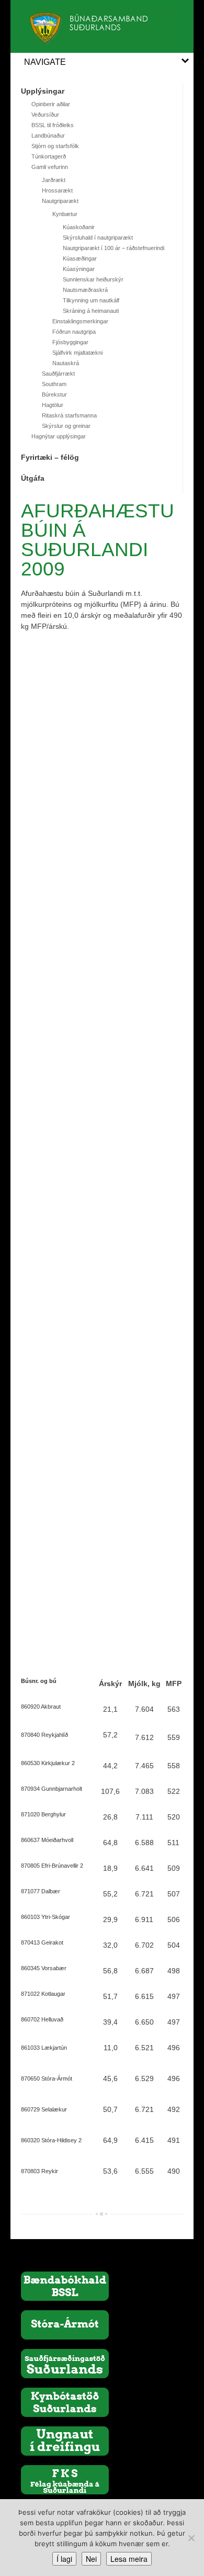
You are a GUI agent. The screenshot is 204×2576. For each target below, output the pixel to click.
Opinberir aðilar (51, 104)
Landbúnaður (48, 135)
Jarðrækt (54, 180)
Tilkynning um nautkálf (91, 300)
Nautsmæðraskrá (85, 290)
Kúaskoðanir (79, 227)
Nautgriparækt (60, 201)
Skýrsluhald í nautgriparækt (98, 238)
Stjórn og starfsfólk (55, 146)
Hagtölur (53, 405)
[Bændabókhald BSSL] (65, 2286)
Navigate (45, 62)
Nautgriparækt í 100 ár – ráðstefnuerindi (114, 248)
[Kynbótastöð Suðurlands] (65, 2402)
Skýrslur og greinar (66, 426)
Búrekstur (54, 394)
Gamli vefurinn (50, 167)
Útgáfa (33, 478)
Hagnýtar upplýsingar (59, 436)
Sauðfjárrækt (58, 374)
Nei (91, 2559)
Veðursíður (45, 115)
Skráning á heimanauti (91, 311)
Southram (54, 384)
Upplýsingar (43, 91)
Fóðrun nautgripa (74, 332)
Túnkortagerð (49, 156)
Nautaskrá (66, 363)
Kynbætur (65, 214)
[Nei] (191, 2538)
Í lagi (64, 2559)
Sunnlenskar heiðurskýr (93, 279)
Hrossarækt (57, 190)
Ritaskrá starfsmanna (69, 415)
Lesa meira (129, 2559)
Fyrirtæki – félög (50, 457)
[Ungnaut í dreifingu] (65, 2441)
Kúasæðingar (80, 258)
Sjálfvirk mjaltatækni (77, 353)
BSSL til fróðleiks (53, 125)
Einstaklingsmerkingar (80, 321)
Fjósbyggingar (70, 342)
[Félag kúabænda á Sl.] (65, 2479)
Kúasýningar (79, 269)
